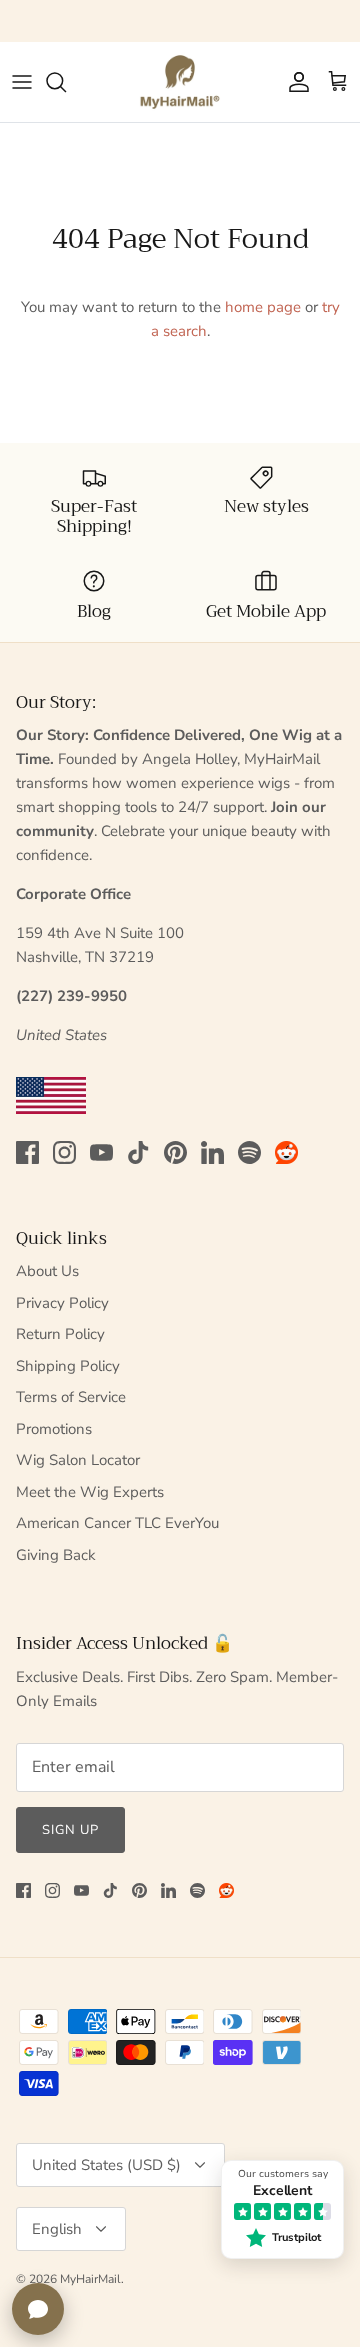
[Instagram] (64, 1152)
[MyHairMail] (180, 82)
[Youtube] (101, 1152)
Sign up (70, 1830)
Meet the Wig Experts (90, 1492)
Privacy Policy (62, 1303)
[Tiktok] (138, 1152)
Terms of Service (71, 1397)
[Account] (294, 82)
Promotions (54, 1429)
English (57, 2229)
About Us (47, 1271)
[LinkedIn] (212, 1152)
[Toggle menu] (22, 82)
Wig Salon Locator (78, 1460)
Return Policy (60, 1334)
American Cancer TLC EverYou (117, 1523)
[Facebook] (27, 1152)
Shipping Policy (68, 1366)
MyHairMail (90, 2279)
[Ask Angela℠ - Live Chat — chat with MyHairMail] (38, 2309)
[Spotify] (249, 1152)
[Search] (66, 82)
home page (263, 307)
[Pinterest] (175, 1152)
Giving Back (56, 1555)
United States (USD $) (106, 2165)
